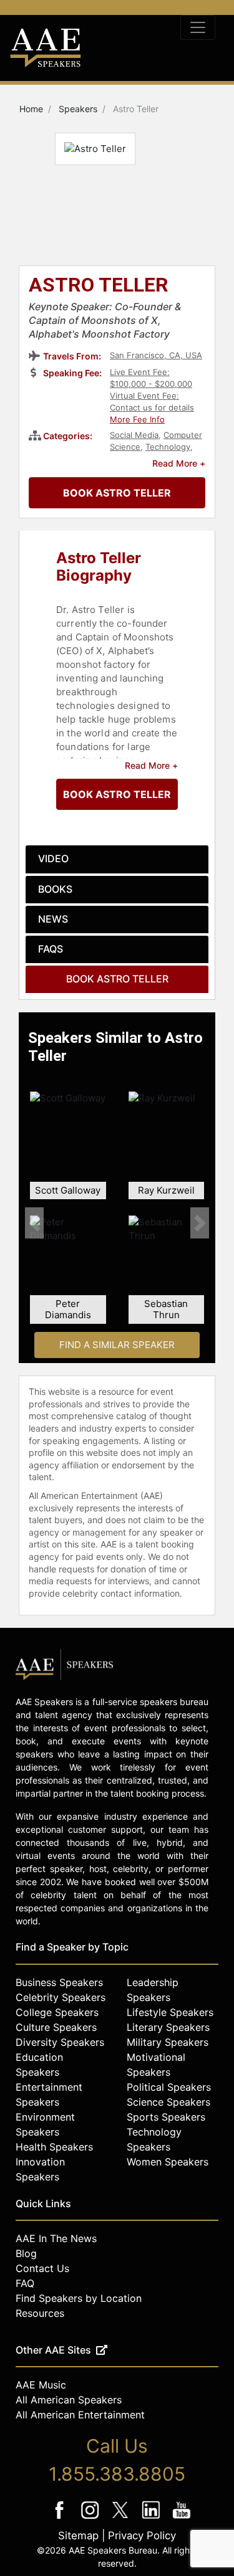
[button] (34, 1223)
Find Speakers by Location (79, 2298)
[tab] (117, 859)
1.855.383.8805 (117, 2474)
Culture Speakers (56, 2027)
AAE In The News (56, 2238)
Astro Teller (99, 286)
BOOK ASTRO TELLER (117, 493)
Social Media (134, 435)
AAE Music (41, 2385)
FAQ (25, 2283)
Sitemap (78, 2536)
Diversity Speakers (60, 2042)
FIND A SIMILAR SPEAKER (117, 1345)
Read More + (179, 463)
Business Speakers (59, 1982)
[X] (121, 2518)
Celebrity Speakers (61, 1997)
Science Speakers (168, 2102)
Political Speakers (169, 2087)
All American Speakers (69, 2400)
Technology (168, 447)
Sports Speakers (166, 2117)
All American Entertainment (80, 2415)
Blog (26, 2253)
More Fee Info (137, 419)
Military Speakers (168, 2042)
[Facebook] (60, 2518)
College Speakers (57, 2012)
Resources (40, 2313)
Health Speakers (54, 2147)
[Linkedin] (152, 2518)
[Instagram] (91, 2518)
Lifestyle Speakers (170, 2012)
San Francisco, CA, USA (156, 355)
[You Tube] (181, 2518)
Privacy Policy (142, 2536)
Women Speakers (168, 2162)
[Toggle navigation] (198, 27)
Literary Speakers (168, 2027)
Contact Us (42, 2268)
